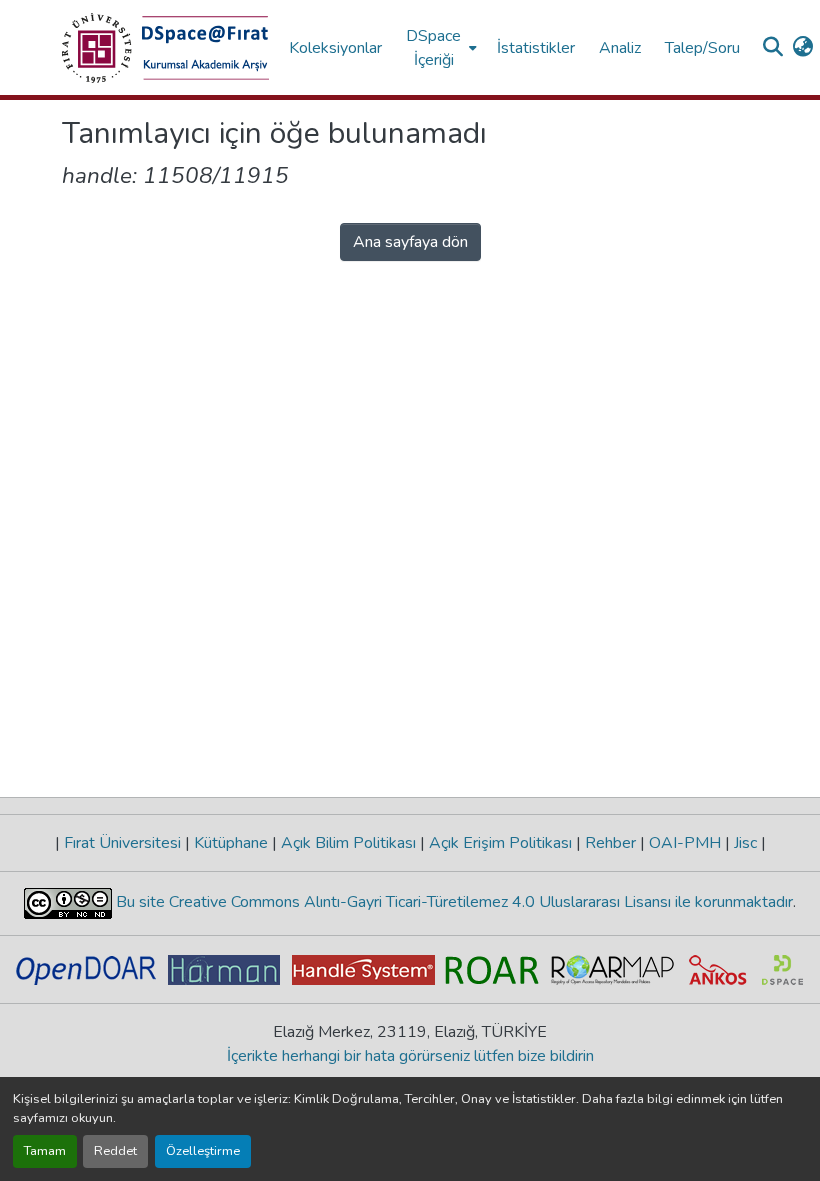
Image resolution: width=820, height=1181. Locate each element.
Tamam (45, 1151)
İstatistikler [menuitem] (536, 48)
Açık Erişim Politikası (500, 843)
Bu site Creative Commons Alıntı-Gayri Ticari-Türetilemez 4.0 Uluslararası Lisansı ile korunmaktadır (452, 902)
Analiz (620, 48)
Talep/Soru (702, 48)
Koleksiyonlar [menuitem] (335, 48)
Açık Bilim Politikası (348, 843)
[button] (165, 48)
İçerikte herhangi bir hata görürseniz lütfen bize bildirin (410, 1056)
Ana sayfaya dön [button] (410, 242)
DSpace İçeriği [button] (433, 48)
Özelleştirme (203, 1151)
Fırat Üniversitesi (122, 843)
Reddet (115, 1151)
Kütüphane (231, 843)
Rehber (610, 843)
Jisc (745, 843)
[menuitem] (439, 47)
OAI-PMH (685, 843)
